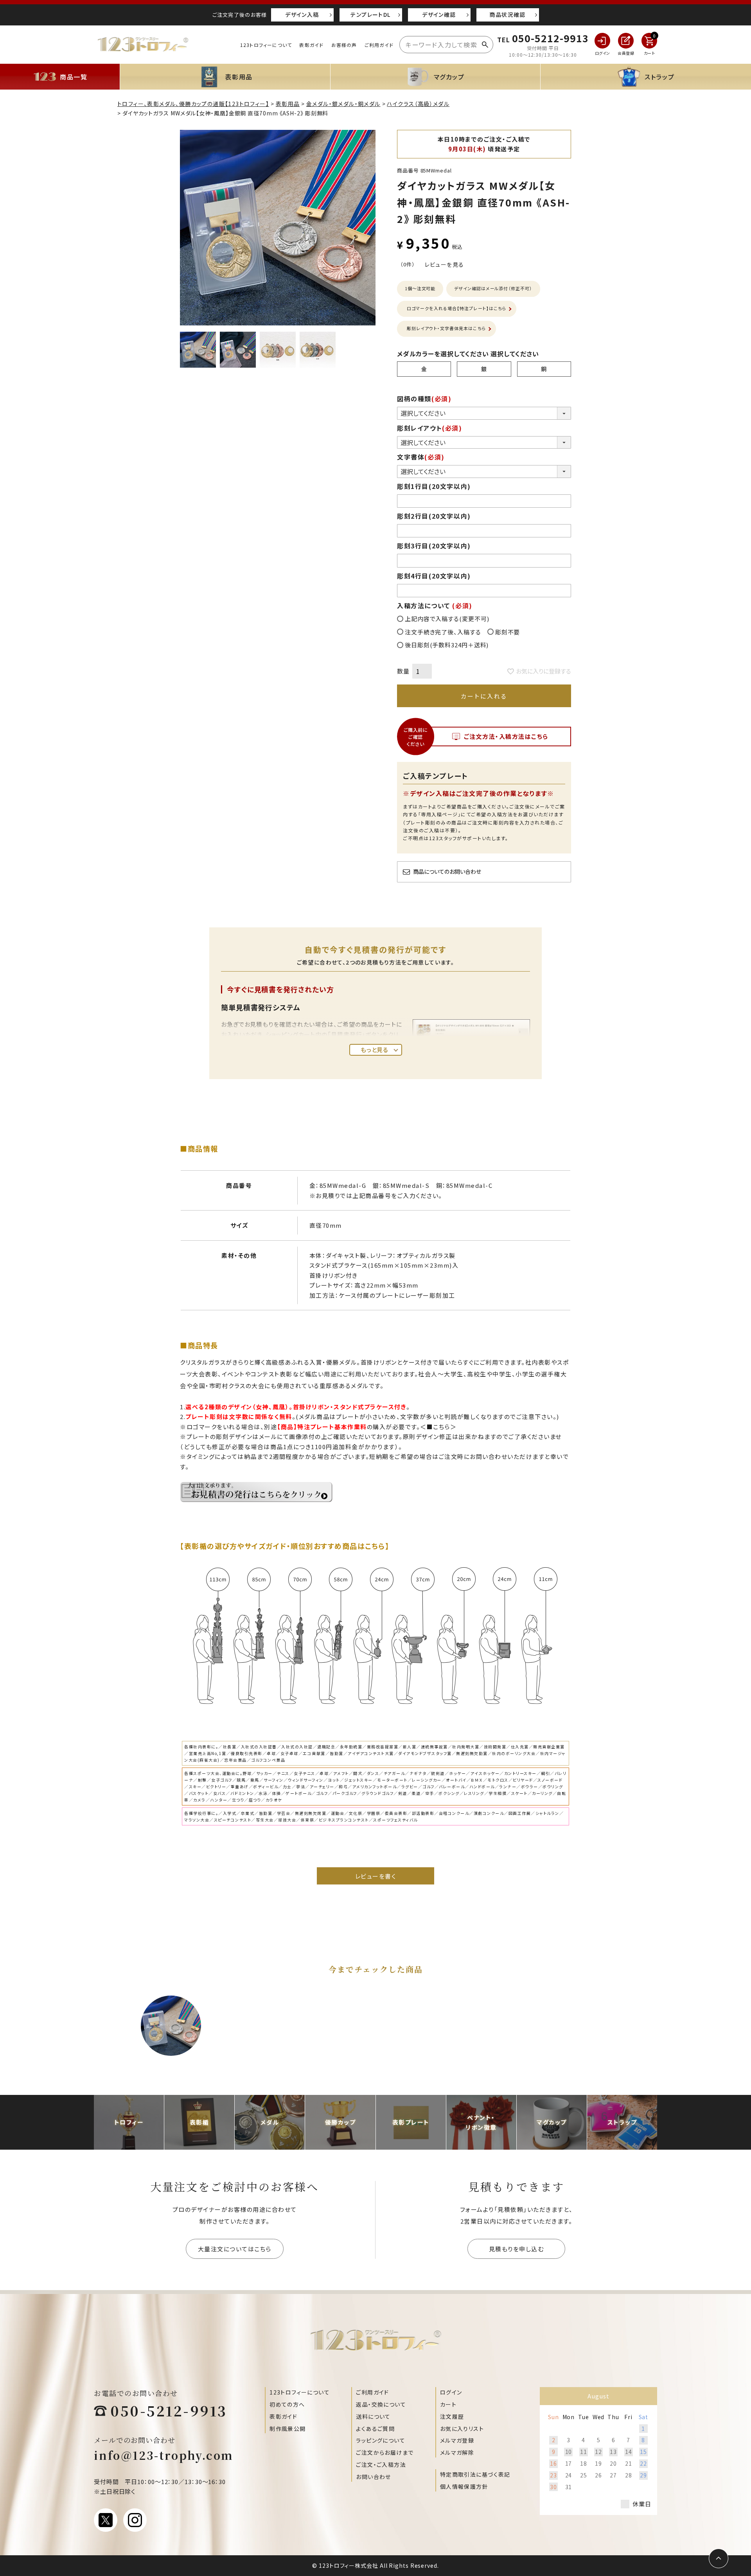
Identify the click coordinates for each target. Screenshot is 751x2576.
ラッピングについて (381, 2440)
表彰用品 (288, 104)
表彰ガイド (311, 45)
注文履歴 (452, 2416)
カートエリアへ (497, 2560)
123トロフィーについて (266, 45)
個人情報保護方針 (464, 2486)
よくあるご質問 (375, 2429)
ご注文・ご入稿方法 (381, 2465)
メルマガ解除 (457, 2452)
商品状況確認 (507, 14)
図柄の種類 (424, 399)
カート (448, 2404)
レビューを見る (445, 264)
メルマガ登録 (457, 2440)
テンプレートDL (370, 14)
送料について (373, 2416)
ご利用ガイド (379, 45)
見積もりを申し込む (517, 2249)
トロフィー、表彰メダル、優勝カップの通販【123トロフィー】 (193, 104)
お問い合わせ (373, 2477)
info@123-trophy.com (164, 2455)
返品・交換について (381, 2404)
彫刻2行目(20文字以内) (434, 516)
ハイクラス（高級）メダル (418, 104)
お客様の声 (344, 45)
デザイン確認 (439, 14)
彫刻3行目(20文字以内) (434, 546)
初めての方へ (287, 2404)
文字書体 (421, 457)
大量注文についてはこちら (235, 2249)
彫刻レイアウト (430, 428)
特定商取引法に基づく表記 (475, 2474)
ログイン (451, 2392)
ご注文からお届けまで (385, 2452)
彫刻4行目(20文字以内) (434, 576)
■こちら (438, 1427)
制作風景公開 (287, 2429)
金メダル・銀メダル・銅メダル (343, 104)
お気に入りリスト (462, 2429)
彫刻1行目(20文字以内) (434, 486)
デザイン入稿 (302, 14)
